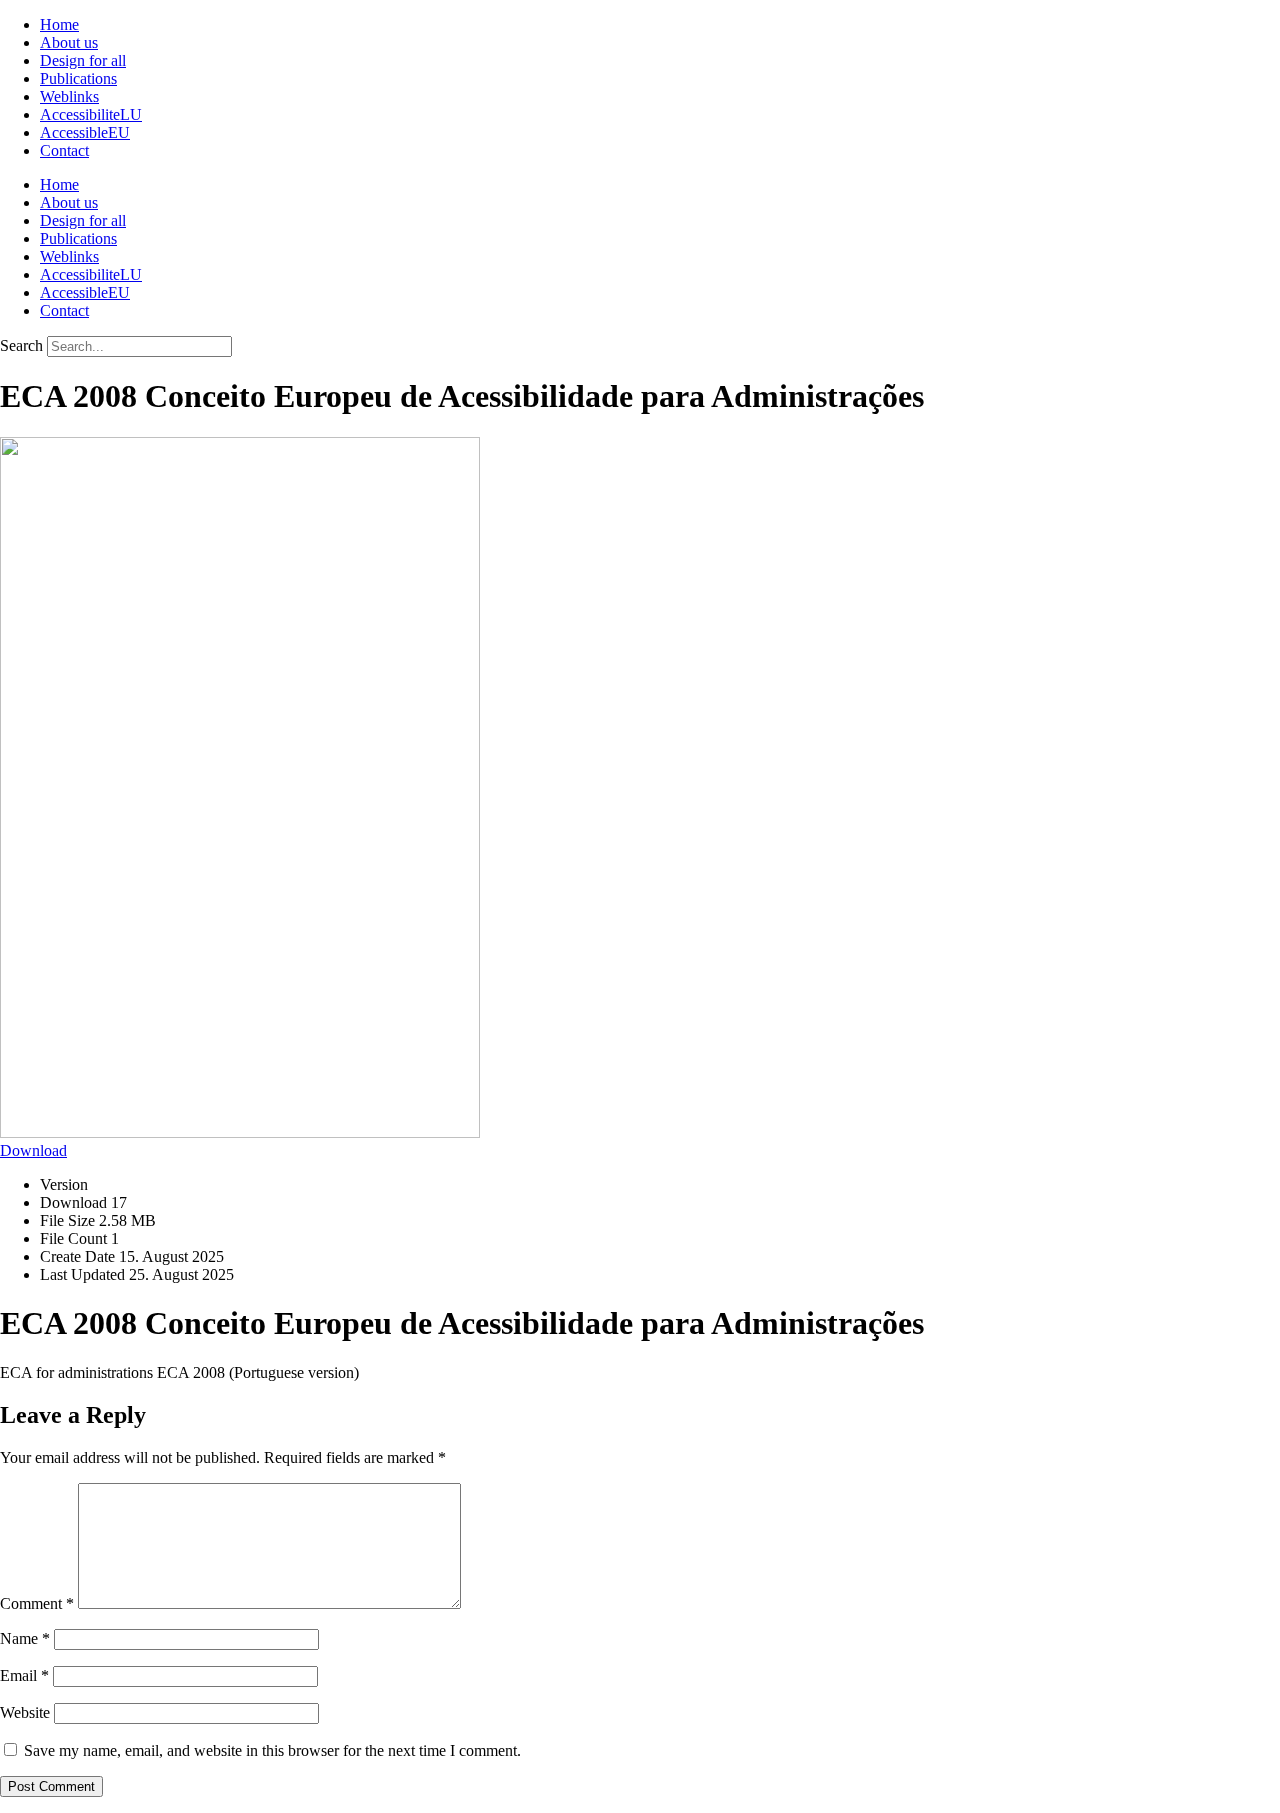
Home (59, 24)
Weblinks (69, 96)
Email (24, 1675)
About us (69, 42)
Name (25, 1638)
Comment (37, 1603)
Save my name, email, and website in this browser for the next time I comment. (272, 1750)
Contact (64, 150)
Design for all (83, 60)
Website (25, 1712)
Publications (78, 78)
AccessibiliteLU (91, 114)
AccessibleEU (85, 132)
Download (33, 1150)
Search (21, 345)
